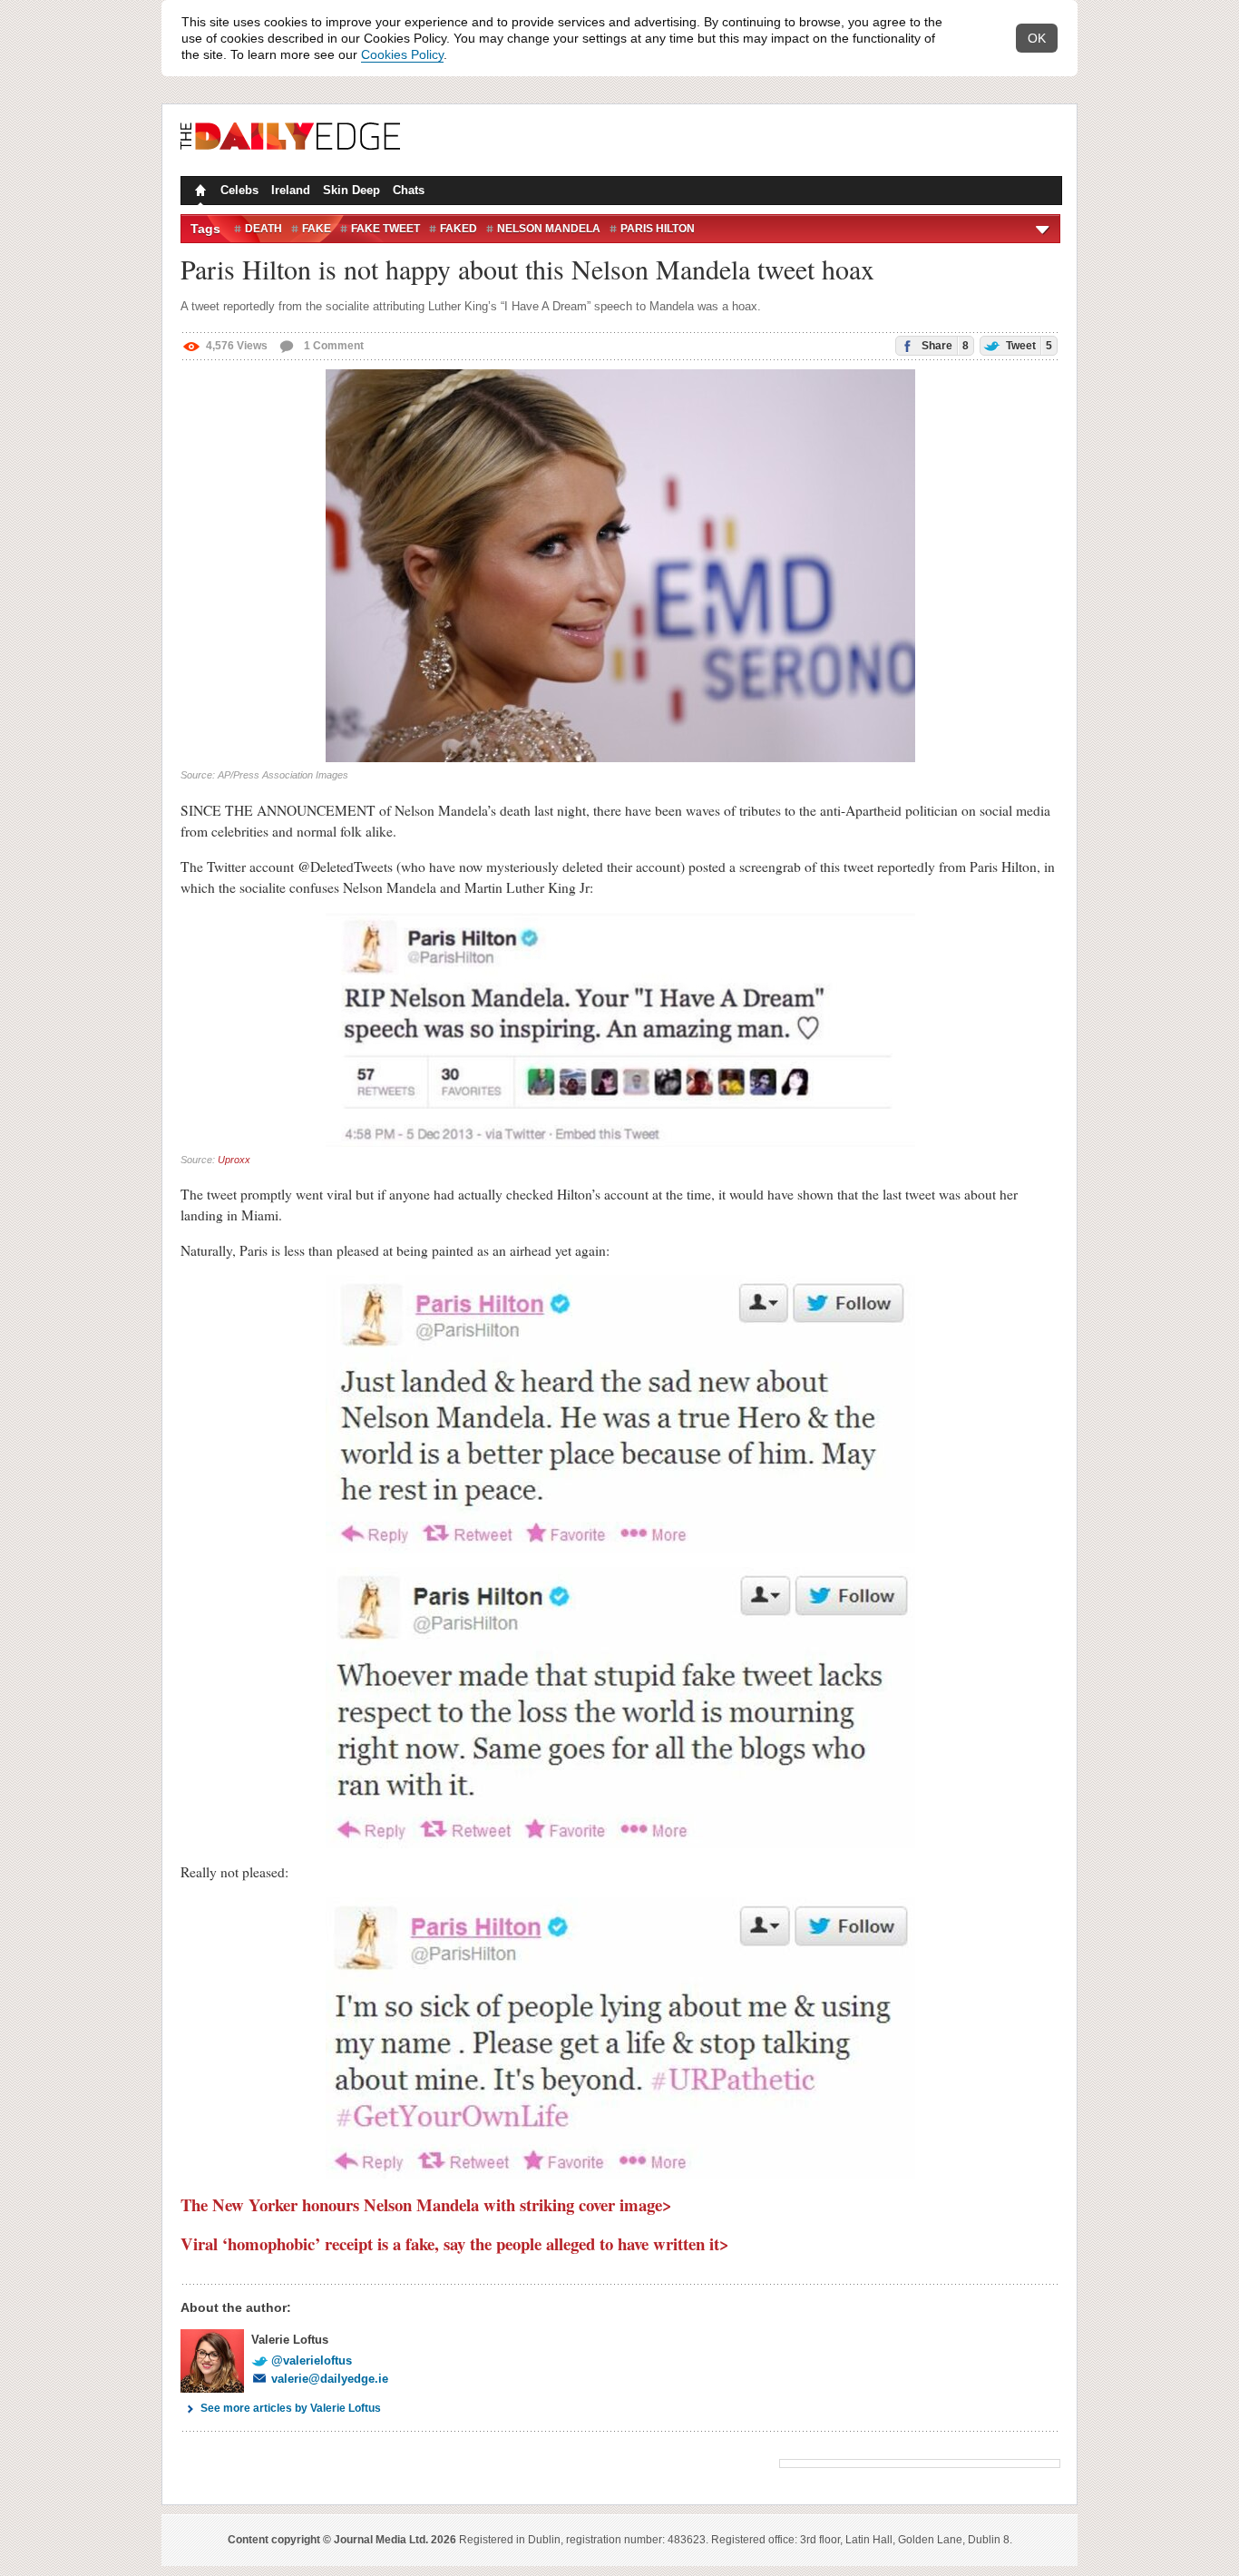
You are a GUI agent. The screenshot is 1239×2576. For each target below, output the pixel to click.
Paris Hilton (658, 229)
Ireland (291, 190)
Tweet (1028, 346)
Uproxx (234, 1160)
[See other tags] (1044, 229)
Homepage (199, 192)
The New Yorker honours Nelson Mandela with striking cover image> (426, 2204)
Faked (459, 229)
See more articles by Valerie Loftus (291, 2408)
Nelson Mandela (549, 229)
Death (263, 229)
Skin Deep (351, 190)
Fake (317, 229)
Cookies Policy (402, 54)
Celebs (239, 190)
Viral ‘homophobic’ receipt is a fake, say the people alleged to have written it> (455, 2243)
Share (944, 346)
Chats (409, 190)
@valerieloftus (312, 2361)
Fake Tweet (385, 229)
